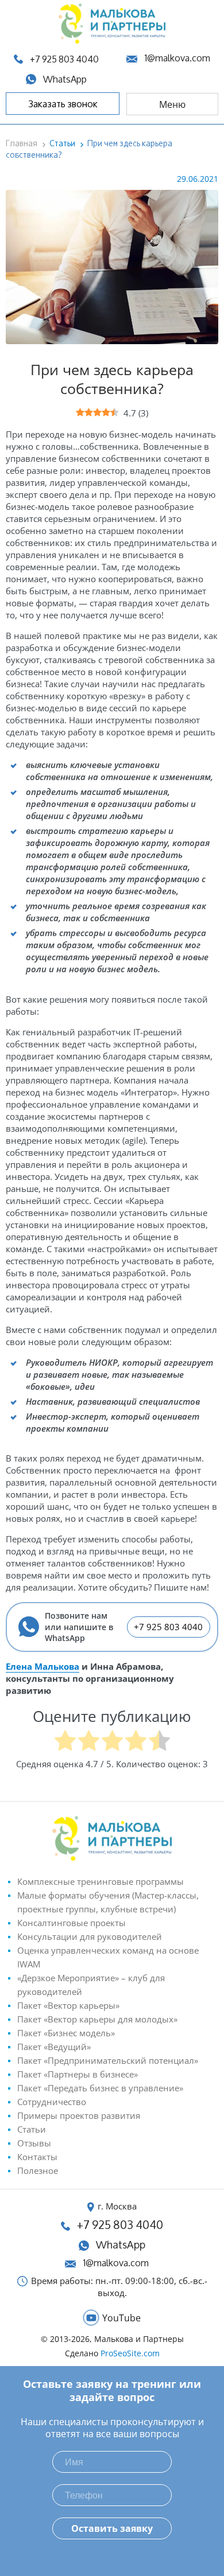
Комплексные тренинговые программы (101, 1881)
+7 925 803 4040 (168, 1627)
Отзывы (34, 2143)
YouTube (121, 2318)
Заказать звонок (63, 104)
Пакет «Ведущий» (54, 2047)
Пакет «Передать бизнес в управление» (100, 2088)
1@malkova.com (177, 58)
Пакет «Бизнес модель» (66, 2033)
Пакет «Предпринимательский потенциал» (108, 2060)
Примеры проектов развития (79, 2115)
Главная (22, 143)
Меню (172, 104)
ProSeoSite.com (130, 2353)
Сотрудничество (52, 2102)
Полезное (38, 2170)
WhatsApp (121, 2245)
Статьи (62, 143)
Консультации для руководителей (90, 1936)
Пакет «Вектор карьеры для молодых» (97, 2019)
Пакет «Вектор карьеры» (68, 2005)
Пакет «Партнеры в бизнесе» (78, 2074)
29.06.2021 (198, 179)
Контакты (37, 2157)
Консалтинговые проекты (72, 1923)
